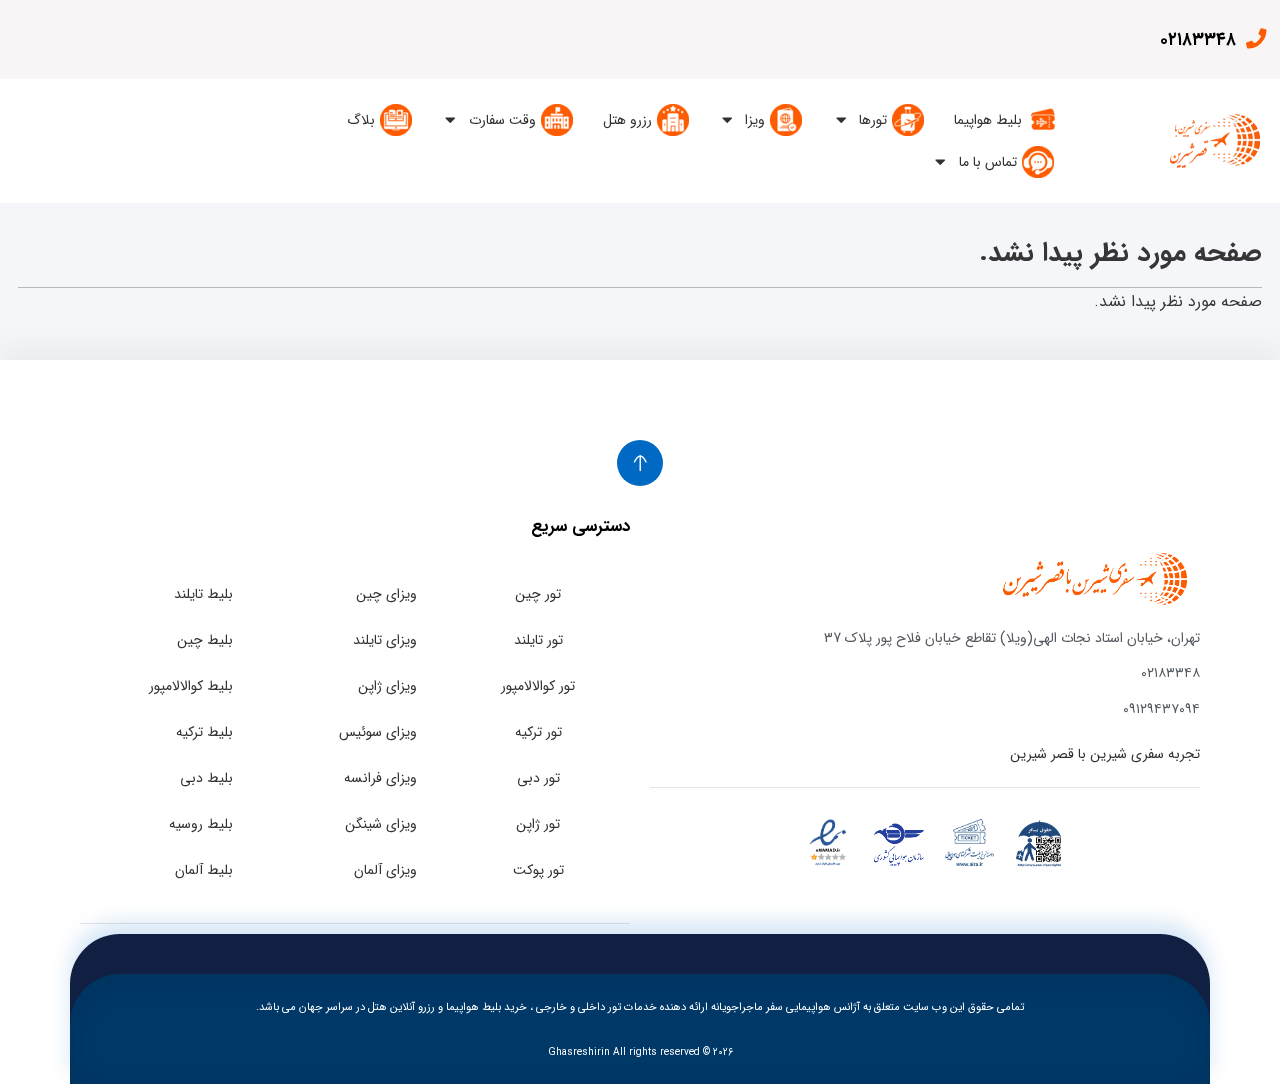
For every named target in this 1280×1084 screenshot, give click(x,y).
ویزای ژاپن (387, 686)
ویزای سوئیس (378, 732)
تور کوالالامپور (538, 686)
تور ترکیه (538, 732)
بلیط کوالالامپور (191, 686)
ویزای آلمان (385, 870)
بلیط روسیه (201, 824)
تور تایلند (538, 640)
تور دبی (538, 778)
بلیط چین (205, 640)
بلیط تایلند (203, 594)
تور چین (538, 594)
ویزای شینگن (381, 824)
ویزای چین (386, 594)
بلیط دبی (206, 778)
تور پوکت (538, 870)
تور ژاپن (538, 824)
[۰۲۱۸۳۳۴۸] (1255, 39)
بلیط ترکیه (204, 732)
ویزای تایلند (385, 640)
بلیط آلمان (204, 870)
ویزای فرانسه (380, 778)
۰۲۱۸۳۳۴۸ (1198, 40)
